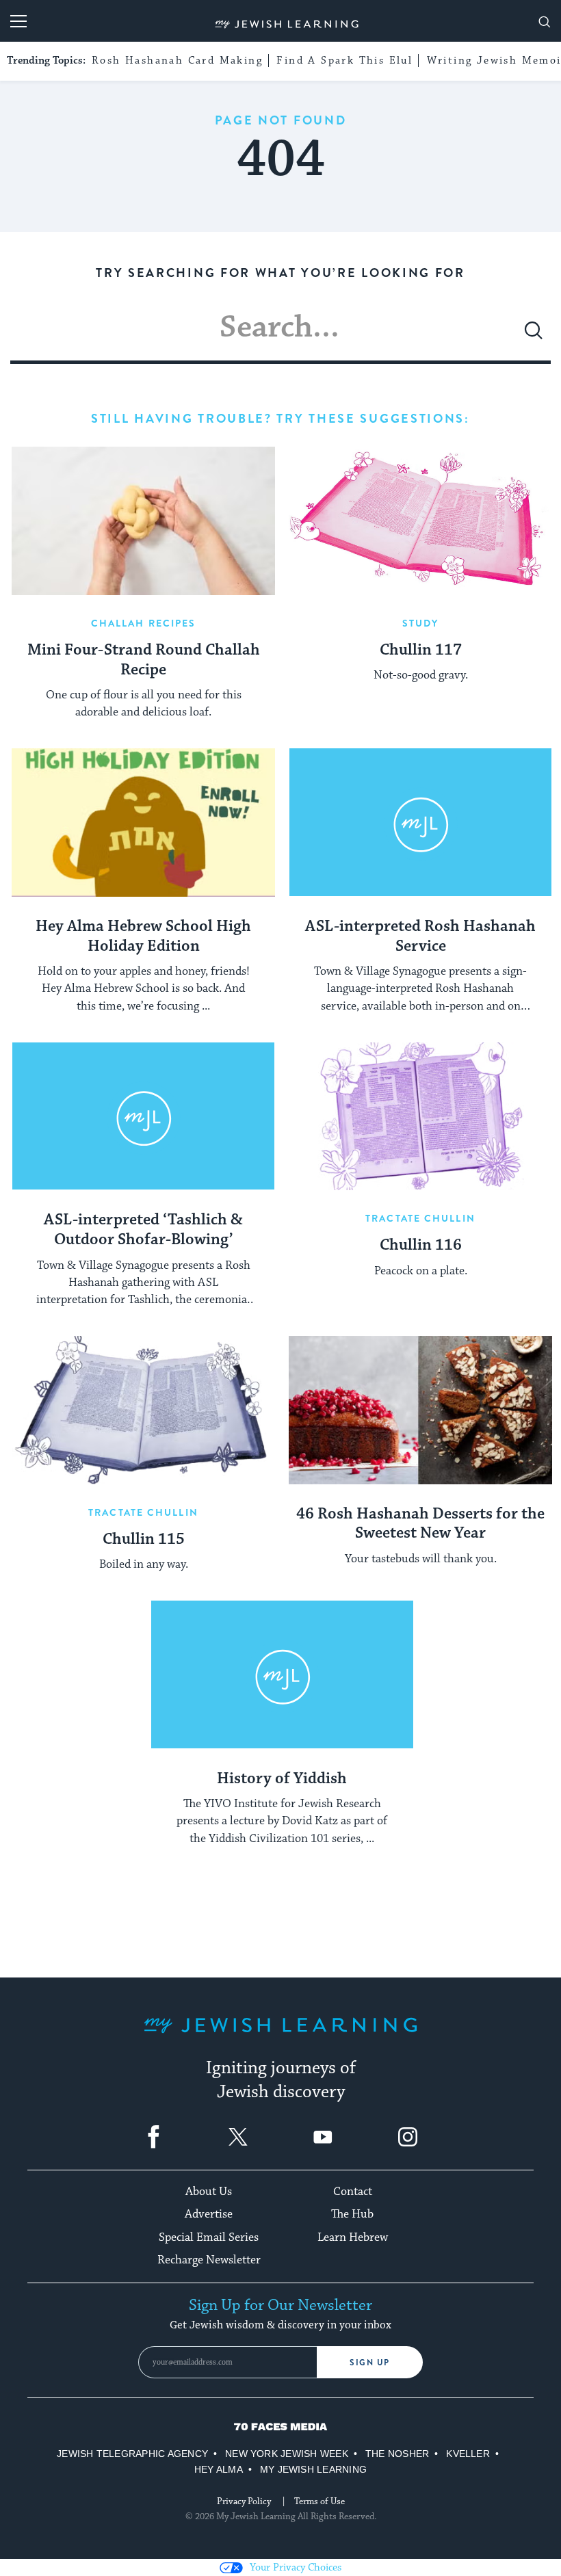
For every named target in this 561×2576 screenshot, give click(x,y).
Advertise (209, 2214)
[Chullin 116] (420, 1117)
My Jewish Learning (313, 2469)
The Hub (352, 2214)
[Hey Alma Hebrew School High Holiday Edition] (143, 823)
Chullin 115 (144, 1540)
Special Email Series (209, 2237)
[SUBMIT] (534, 336)
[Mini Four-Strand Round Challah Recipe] (143, 521)
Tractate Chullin (420, 1218)
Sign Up (370, 2363)
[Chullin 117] (420, 521)
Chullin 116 (421, 1246)
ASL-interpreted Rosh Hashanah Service (420, 937)
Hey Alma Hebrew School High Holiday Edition (143, 937)
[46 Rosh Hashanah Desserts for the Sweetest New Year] (420, 1410)
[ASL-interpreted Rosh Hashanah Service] (420, 823)
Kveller (468, 2454)
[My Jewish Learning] (280, 2036)
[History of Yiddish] (282, 1675)
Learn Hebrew (353, 2237)
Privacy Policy (244, 2501)
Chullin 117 (421, 650)
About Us (209, 2192)
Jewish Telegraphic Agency (132, 2454)
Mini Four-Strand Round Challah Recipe (144, 660)
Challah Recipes (144, 623)
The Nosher (397, 2454)
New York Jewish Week (287, 2454)
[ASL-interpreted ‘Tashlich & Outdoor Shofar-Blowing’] (143, 1117)
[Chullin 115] (143, 1410)
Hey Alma (219, 2469)
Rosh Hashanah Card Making (177, 61)
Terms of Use (319, 2501)
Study (421, 623)
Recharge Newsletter (209, 2260)
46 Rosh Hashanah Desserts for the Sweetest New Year (420, 1524)
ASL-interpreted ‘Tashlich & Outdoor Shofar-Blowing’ (143, 1230)
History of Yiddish (282, 1779)
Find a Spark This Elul (344, 61)
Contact (353, 2192)
